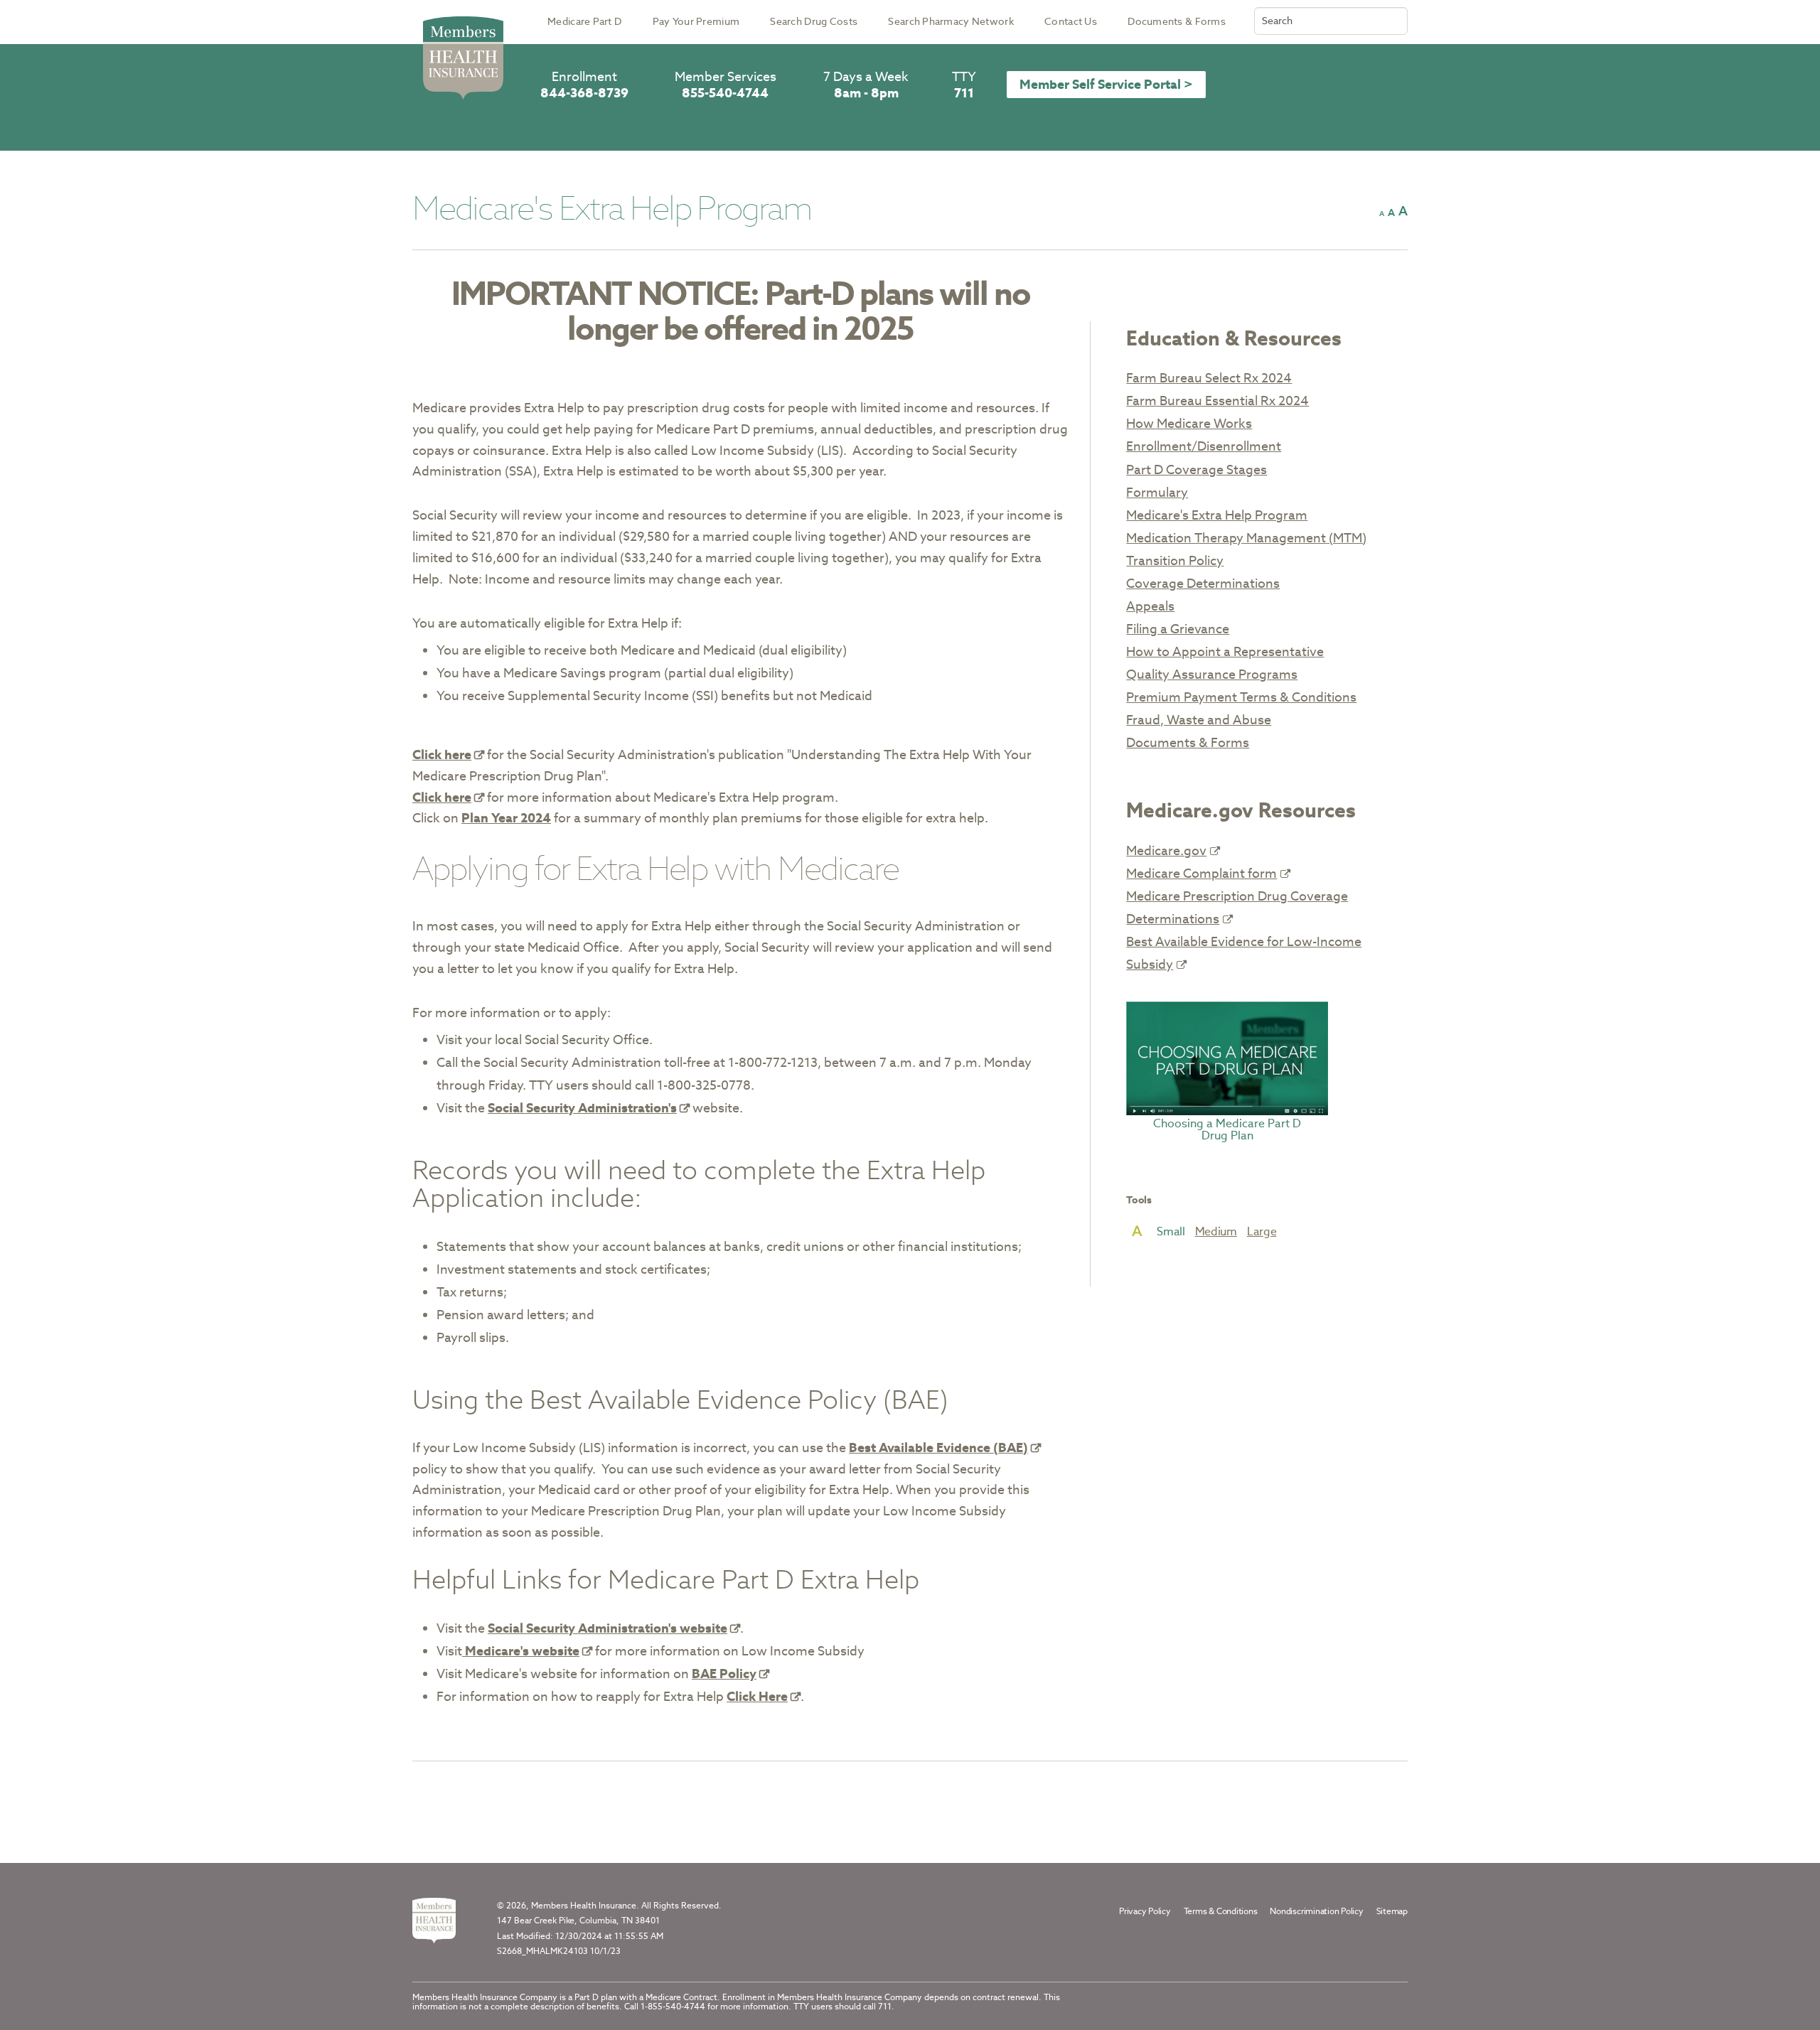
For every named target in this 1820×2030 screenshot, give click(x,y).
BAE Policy (724, 1674)
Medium (1216, 1232)
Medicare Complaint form (1201, 873)
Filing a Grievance (1178, 629)
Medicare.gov (1166, 850)
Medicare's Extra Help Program (1217, 515)
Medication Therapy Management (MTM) (1246, 538)
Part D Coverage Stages (1197, 469)
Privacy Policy (1145, 1911)
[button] (1382, 214)
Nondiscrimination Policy (1316, 1911)
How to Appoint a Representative (1225, 651)
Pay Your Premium (696, 21)
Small (1171, 1232)
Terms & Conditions (1221, 1911)
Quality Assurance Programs (1212, 674)
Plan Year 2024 (506, 818)
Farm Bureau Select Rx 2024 (1209, 378)
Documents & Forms (1177, 21)
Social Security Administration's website (607, 1628)
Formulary (1157, 492)
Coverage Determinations (1203, 583)
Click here (442, 754)
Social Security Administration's (582, 1108)
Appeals (1150, 606)
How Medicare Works (1189, 423)
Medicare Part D (584, 21)
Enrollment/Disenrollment (1204, 446)
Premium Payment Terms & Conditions (1241, 697)
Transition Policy (1175, 560)
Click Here (757, 1696)
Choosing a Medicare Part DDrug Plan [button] (1227, 1129)
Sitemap (1392, 1911)
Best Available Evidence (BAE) (938, 1448)
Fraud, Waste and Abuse (1199, 720)
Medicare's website (521, 1651)
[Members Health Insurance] (434, 1921)
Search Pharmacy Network (951, 21)
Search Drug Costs (814, 21)
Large (1262, 1232)
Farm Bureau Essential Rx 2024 (1217, 401)
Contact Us (1071, 21)
